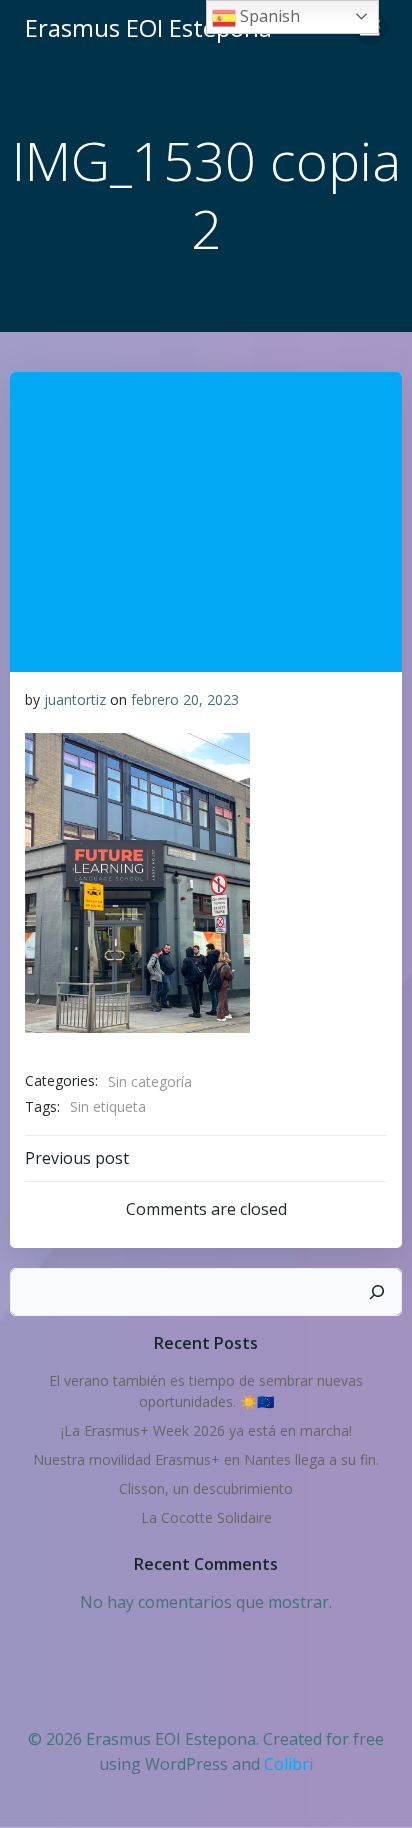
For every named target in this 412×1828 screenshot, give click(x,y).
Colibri (288, 1764)
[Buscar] (377, 1292)
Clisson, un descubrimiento (206, 1488)
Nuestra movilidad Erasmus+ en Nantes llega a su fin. (206, 1459)
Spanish (268, 16)
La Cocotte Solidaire (206, 1517)
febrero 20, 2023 (185, 699)
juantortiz (75, 699)
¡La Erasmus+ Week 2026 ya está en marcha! (206, 1430)
